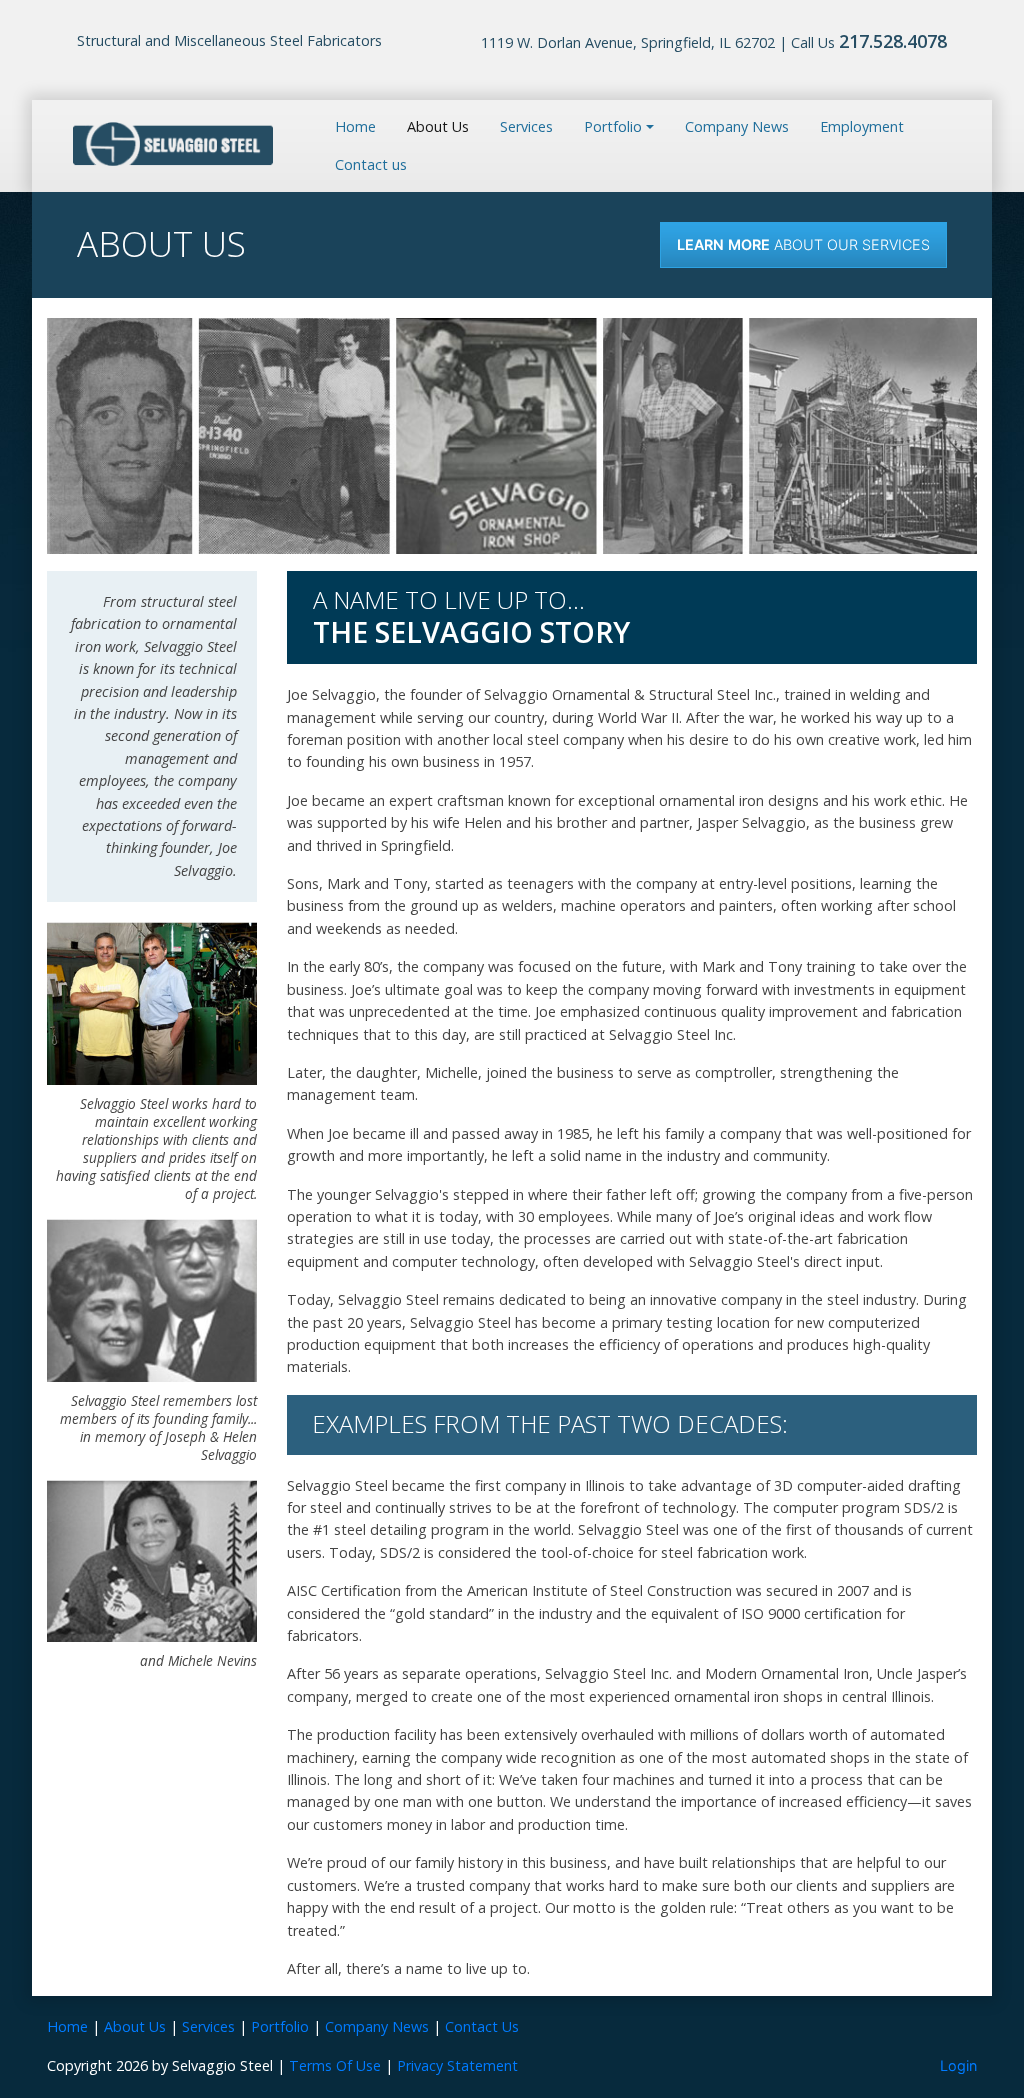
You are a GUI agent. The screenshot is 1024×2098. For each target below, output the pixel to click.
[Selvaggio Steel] (173, 144)
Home (355, 126)
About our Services (803, 244)
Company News (737, 126)
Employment (862, 126)
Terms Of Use (335, 2065)
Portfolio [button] (613, 126)
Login (958, 2065)
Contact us (371, 164)
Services (526, 126)
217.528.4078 (893, 41)
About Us (438, 126)
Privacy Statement (457, 2065)
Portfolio (280, 2026)
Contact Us (482, 2026)
